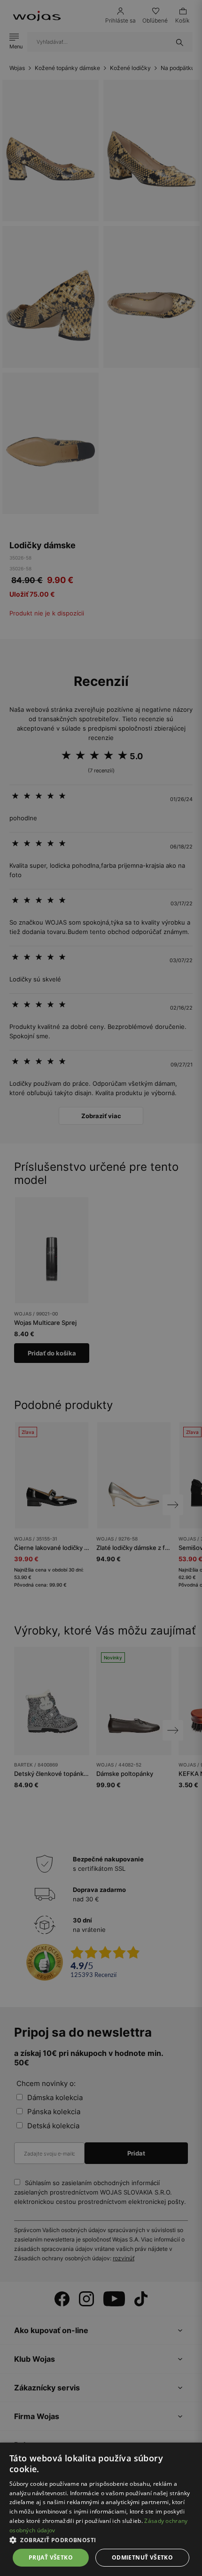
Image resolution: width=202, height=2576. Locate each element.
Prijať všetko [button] (51, 2557)
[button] (101, 2540)
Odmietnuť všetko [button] (142, 2557)
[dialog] (101, 1288)
